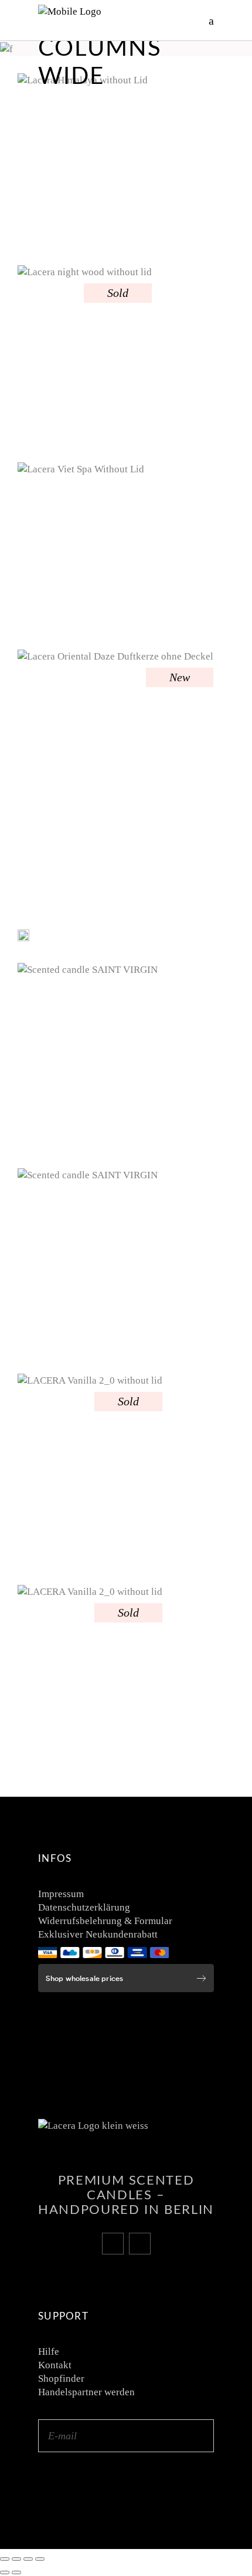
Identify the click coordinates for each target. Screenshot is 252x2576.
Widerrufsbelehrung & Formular (105, 1921)
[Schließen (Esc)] (40, 2559)
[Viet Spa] (81, 547)
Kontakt (55, 2365)
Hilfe (49, 2352)
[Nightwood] (85, 355)
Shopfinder (61, 2379)
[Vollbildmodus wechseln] (16, 2559)
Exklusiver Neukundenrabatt (98, 1934)
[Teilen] (28, 2559)
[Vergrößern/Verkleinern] (5, 2559)
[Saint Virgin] (88, 1057)
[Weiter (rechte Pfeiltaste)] (16, 2572)
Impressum (61, 1894)
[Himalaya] (83, 160)
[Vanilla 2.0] (90, 1471)
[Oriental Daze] (115, 781)
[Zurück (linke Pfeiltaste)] (5, 2572)
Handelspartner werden (86, 2392)
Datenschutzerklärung (84, 1907)
